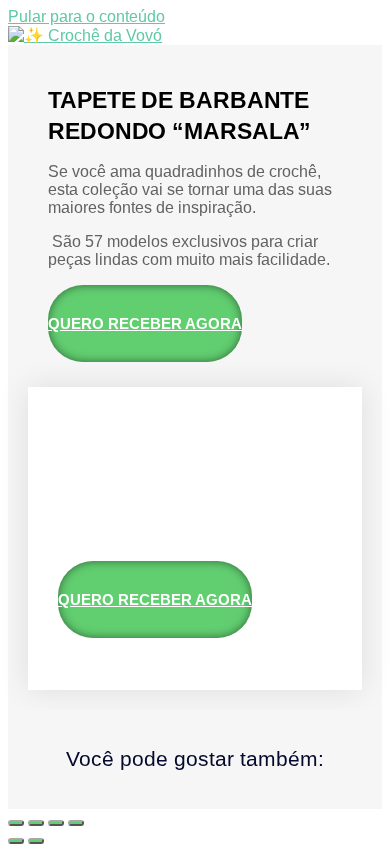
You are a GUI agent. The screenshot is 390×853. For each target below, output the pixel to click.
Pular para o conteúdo (86, 16)
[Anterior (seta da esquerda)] (16, 841)
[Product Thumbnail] (98, 437)
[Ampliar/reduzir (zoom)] (16, 823)
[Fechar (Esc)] (76, 823)
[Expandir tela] (36, 823)
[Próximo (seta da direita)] (36, 841)
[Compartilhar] (56, 823)
